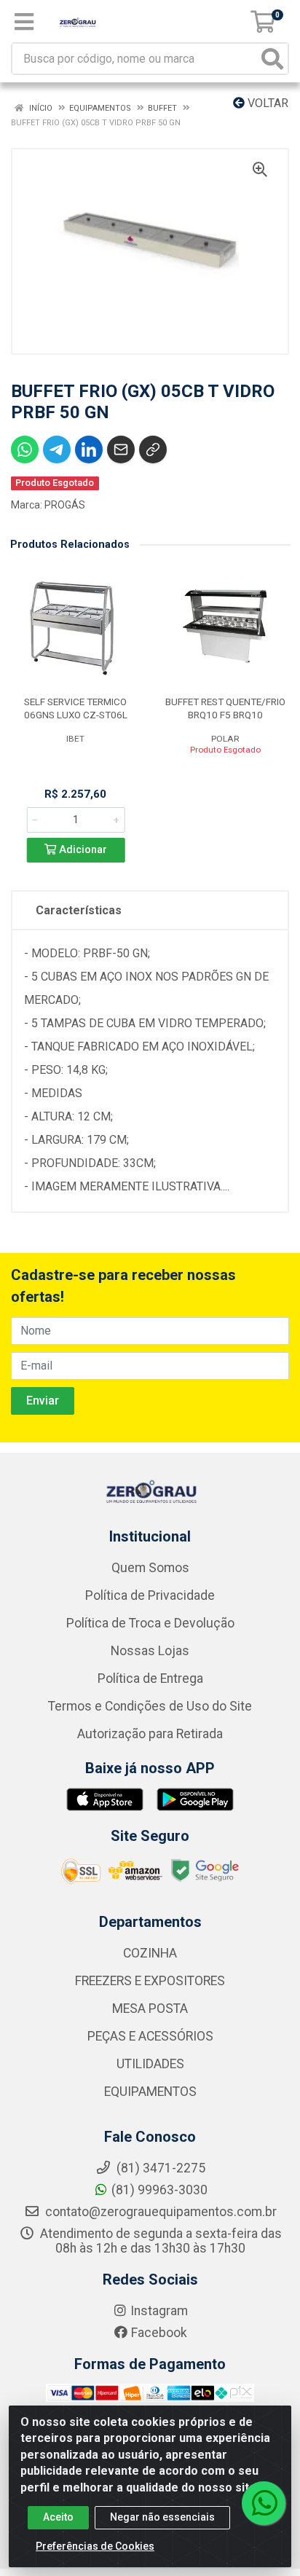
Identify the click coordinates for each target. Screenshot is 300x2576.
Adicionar (82, 850)
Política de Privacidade (150, 1595)
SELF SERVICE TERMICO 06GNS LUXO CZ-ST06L (76, 708)
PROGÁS (65, 505)
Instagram (159, 2311)
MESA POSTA (150, 2008)
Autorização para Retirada (150, 1734)
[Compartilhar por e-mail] (121, 449)
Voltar (267, 103)
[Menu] (24, 22)
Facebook (159, 2333)
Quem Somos (150, 1568)
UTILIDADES (150, 2064)
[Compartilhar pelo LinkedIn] (89, 449)
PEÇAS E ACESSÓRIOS (150, 2036)
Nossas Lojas (150, 1651)
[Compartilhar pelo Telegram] (57, 449)
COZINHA (150, 1953)
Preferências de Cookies (95, 2546)
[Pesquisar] (272, 59)
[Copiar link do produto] (153, 449)
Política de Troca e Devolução (150, 1623)
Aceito (58, 2517)
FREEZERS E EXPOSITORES (150, 1981)
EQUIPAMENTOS (150, 2092)
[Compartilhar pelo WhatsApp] (25, 449)
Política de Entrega (150, 1678)
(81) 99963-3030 (159, 2190)
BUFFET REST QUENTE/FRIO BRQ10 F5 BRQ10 (225, 708)
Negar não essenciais (162, 2517)
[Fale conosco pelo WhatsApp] (264, 2503)
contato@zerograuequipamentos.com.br (159, 2212)
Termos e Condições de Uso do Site (150, 1706)
